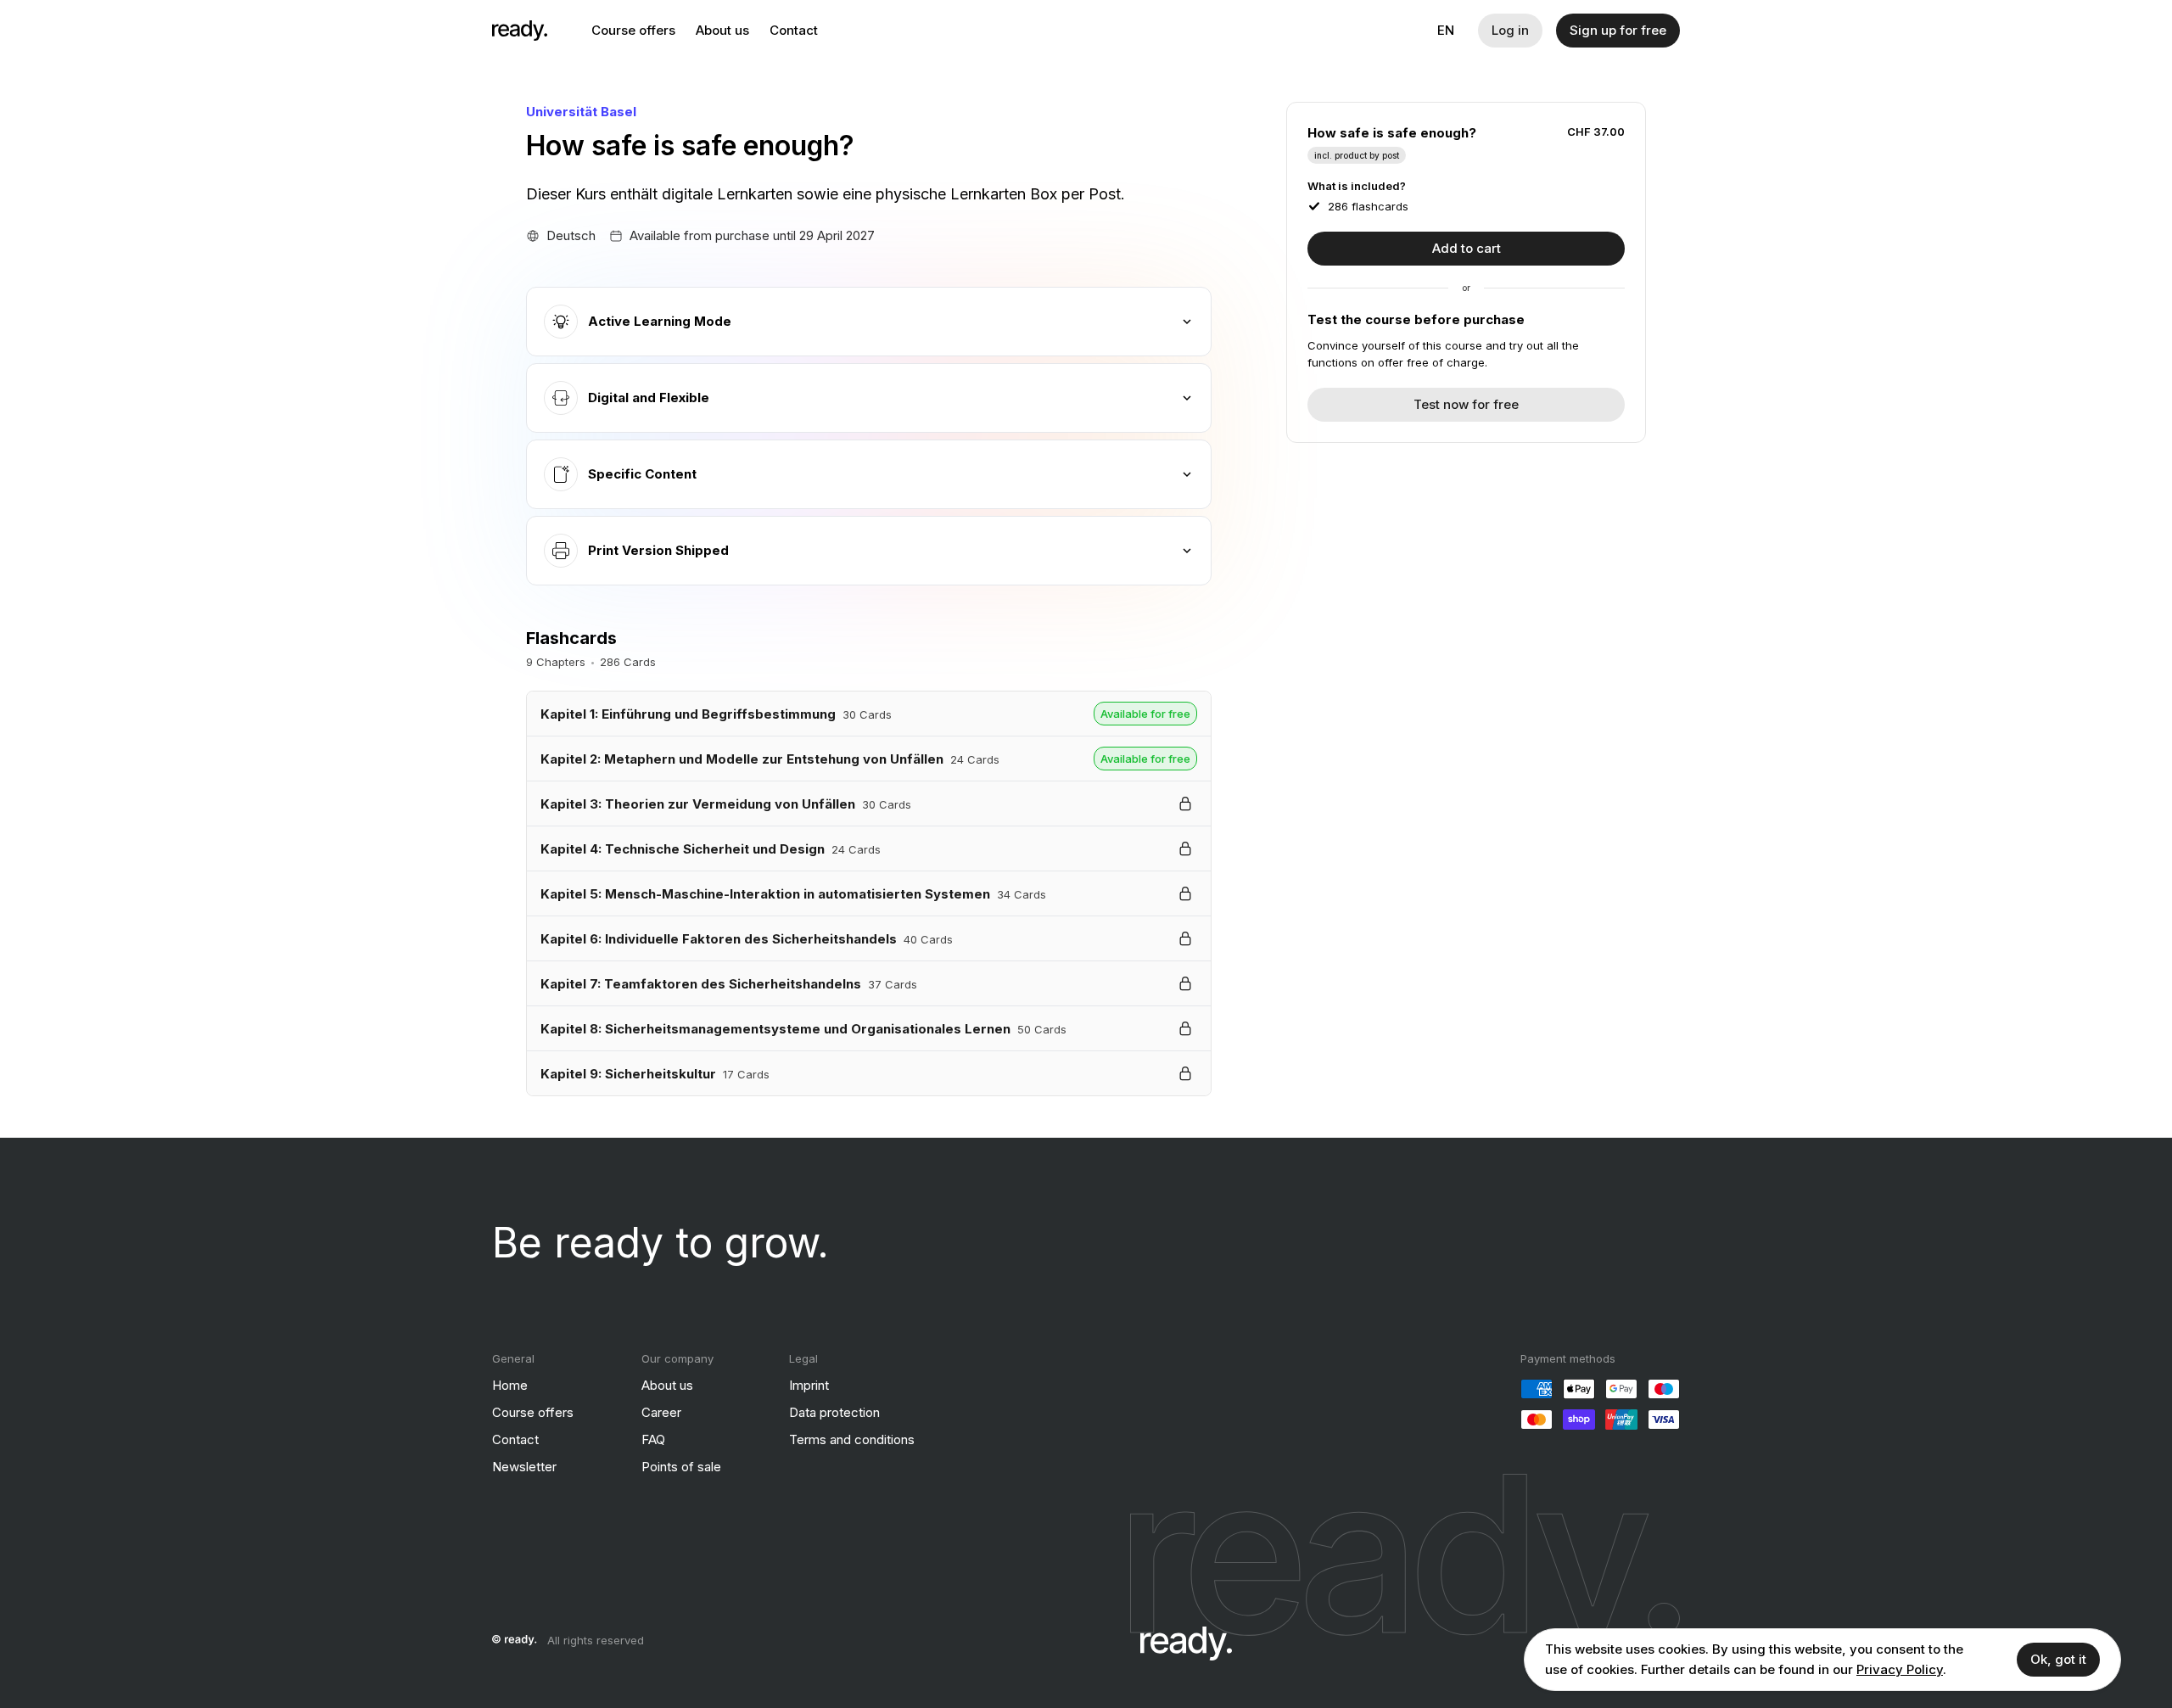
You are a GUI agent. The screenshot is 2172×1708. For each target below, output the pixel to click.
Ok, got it (2058, 1659)
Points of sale (681, 1467)
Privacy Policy (1900, 1669)
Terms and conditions (852, 1439)
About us (722, 30)
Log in (1510, 30)
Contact (794, 30)
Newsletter (524, 1467)
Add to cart (1467, 248)
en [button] (1446, 30)
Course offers (633, 30)
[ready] (520, 31)
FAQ (653, 1439)
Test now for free (1466, 404)
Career (661, 1412)
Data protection (834, 1412)
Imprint (809, 1385)
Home (510, 1385)
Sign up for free (1618, 30)
